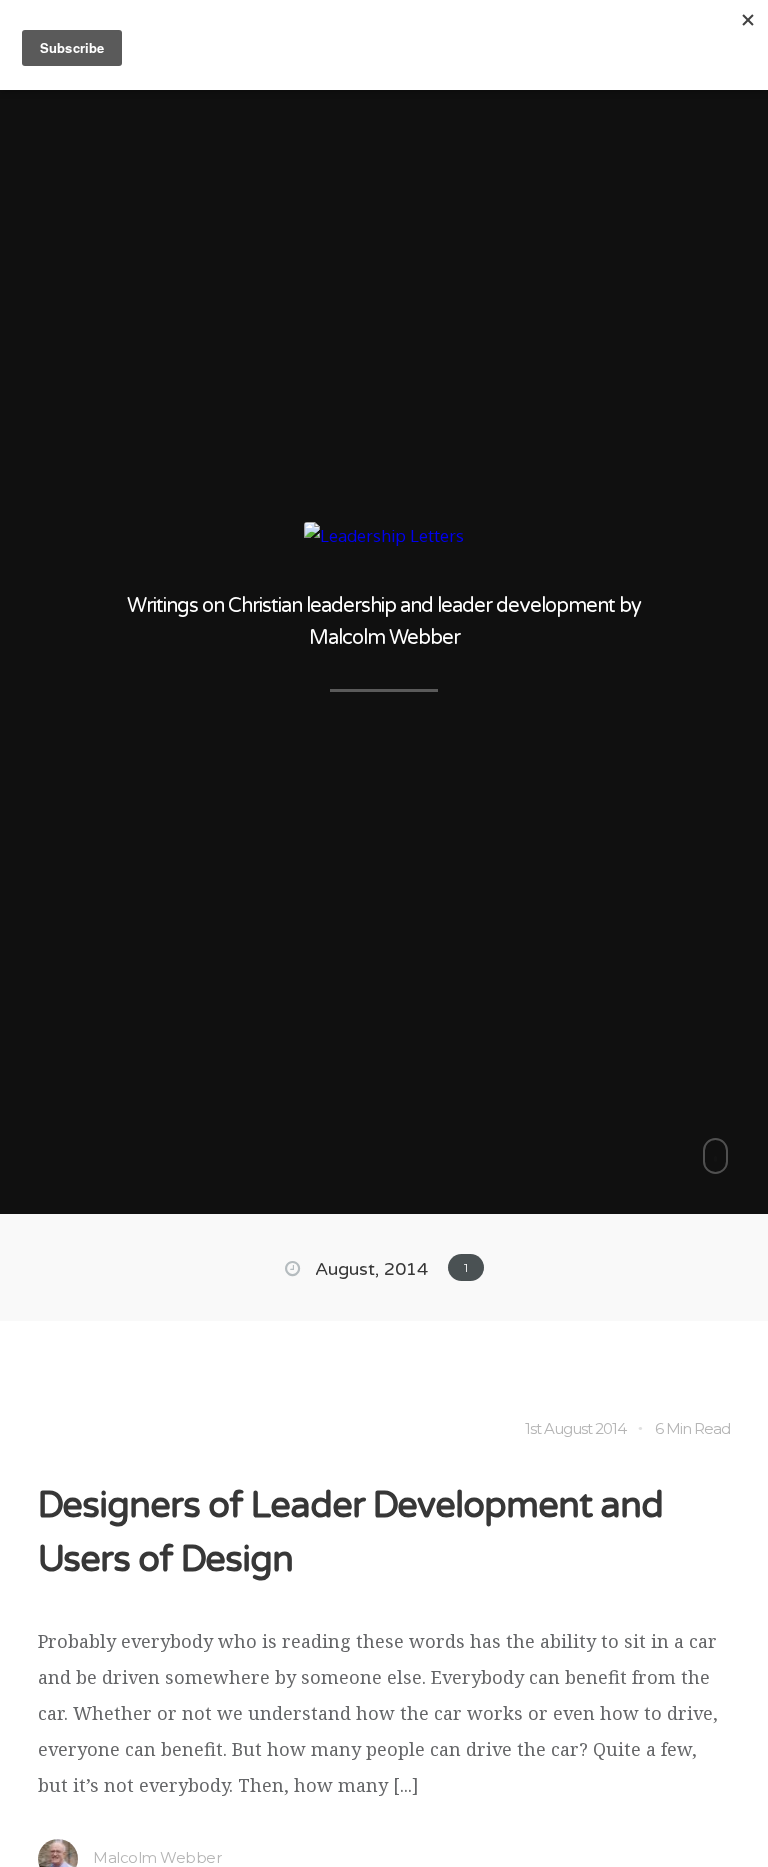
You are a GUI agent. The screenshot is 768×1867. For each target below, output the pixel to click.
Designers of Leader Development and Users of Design (350, 1532)
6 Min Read (692, 1428)
